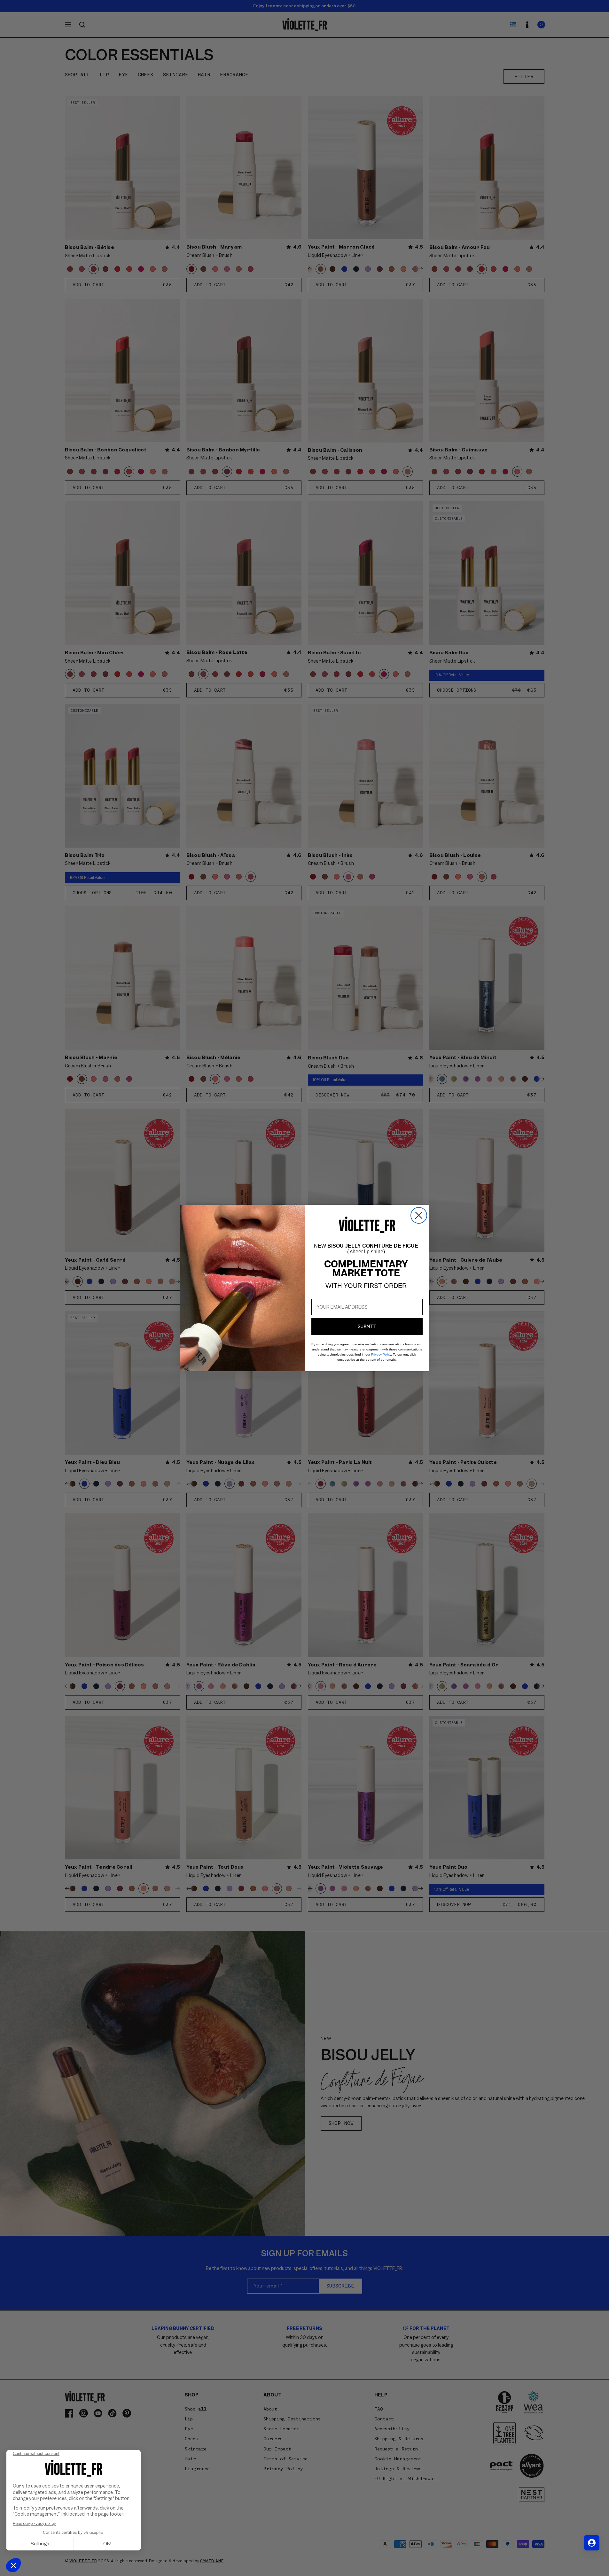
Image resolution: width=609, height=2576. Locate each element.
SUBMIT (367, 1326)
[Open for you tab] (592, 2543)
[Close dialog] (419, 1215)
